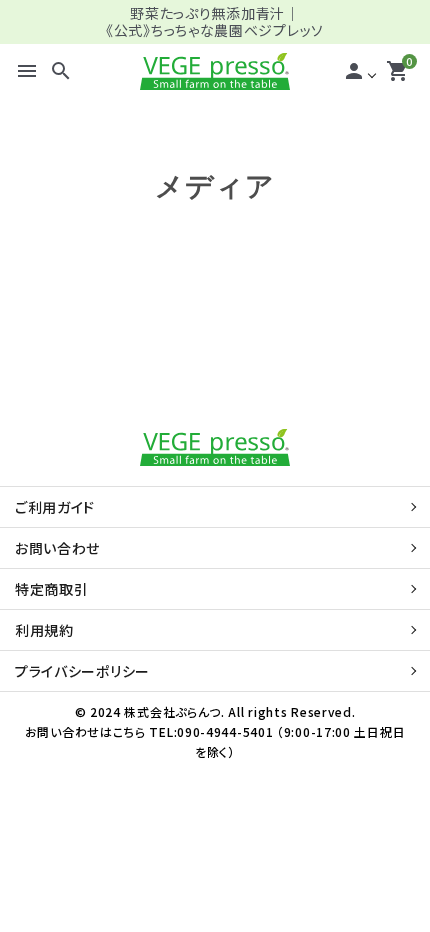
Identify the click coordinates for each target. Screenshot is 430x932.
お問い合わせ (57, 548)
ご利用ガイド (55, 507)
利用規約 (44, 630)
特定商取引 (52, 589)
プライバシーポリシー (82, 671)
